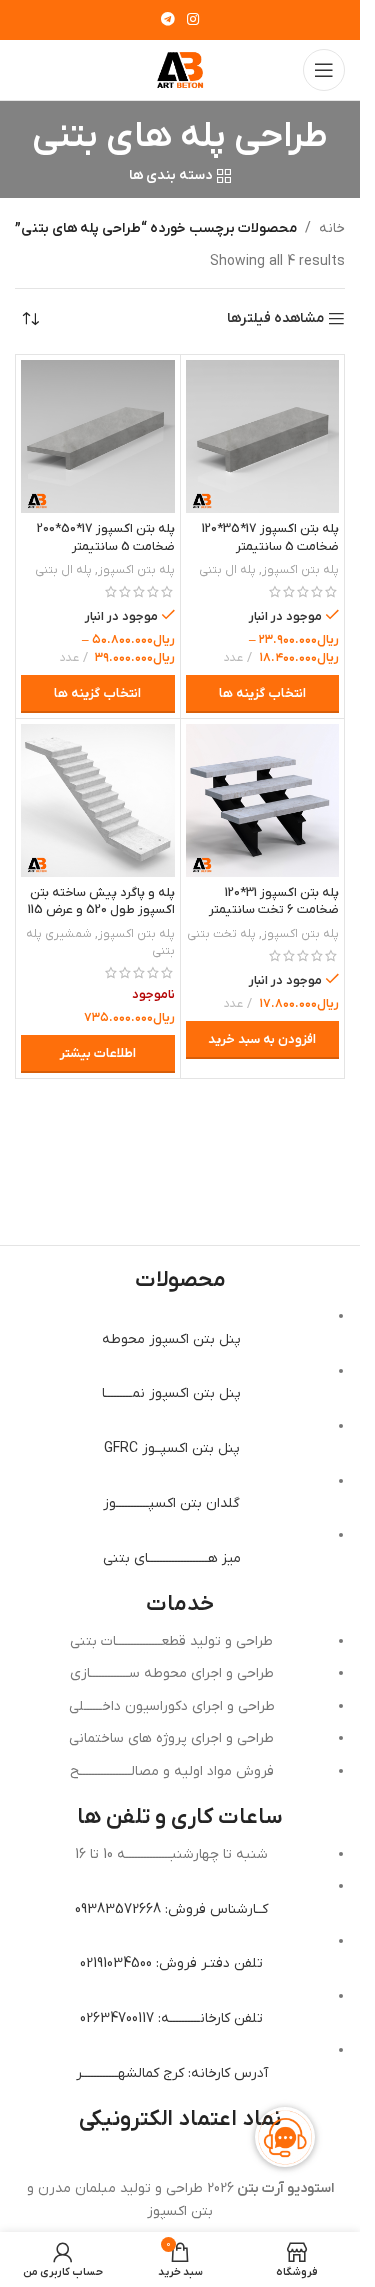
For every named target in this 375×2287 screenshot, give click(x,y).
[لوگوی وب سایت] (180, 69)
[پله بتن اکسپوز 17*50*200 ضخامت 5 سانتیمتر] (98, 437)
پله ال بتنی (227, 570)
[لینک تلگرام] (168, 20)
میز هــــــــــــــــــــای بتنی (172, 1558)
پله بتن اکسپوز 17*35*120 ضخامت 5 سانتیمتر (270, 538)
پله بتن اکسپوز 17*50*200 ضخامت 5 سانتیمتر (106, 538)
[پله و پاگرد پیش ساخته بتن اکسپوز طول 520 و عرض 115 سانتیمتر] (98, 801)
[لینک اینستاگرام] (193, 20)
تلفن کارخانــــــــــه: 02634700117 (171, 2018)
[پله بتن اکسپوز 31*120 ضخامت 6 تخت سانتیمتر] (263, 801)
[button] (263, 1040)
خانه (332, 228)
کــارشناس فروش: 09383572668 (171, 1909)
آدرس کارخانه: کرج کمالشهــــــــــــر (172, 2073)
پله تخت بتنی (221, 934)
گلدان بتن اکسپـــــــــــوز (171, 1503)
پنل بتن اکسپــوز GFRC (172, 1448)
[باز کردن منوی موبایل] (324, 70)
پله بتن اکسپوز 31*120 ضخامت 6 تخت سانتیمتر (274, 902)
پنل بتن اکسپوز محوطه (171, 1339)
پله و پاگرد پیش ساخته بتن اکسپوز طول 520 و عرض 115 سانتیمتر (101, 910)
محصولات (180, 1280)
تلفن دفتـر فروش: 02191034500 (171, 1963)
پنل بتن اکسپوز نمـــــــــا (171, 1393)
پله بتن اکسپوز (300, 570)
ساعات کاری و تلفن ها (180, 1817)
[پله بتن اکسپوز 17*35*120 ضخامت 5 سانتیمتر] (263, 437)
